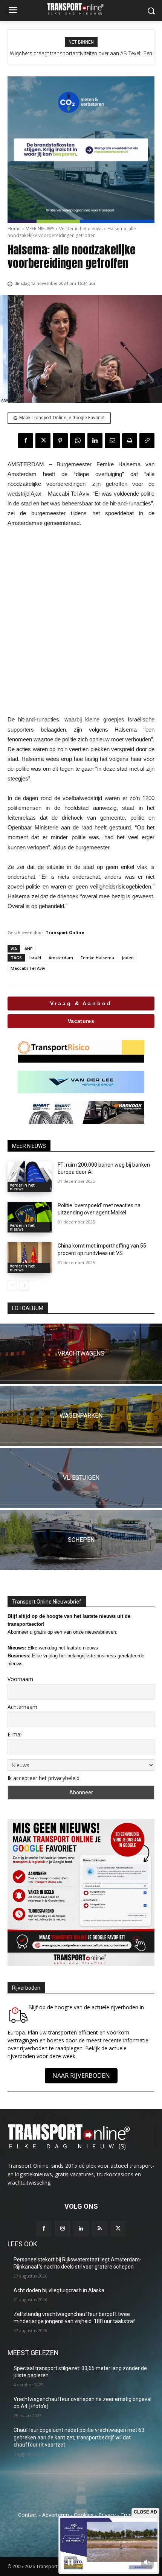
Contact (28, 2515)
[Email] (112, 441)
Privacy (107, 2515)
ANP (29, 949)
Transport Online (65, 932)
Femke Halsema (97, 958)
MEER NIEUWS (40, 229)
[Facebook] (26, 441)
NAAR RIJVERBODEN (81, 2075)
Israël (35, 958)
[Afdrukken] (130, 441)
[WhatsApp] (78, 441)
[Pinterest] (60, 441)
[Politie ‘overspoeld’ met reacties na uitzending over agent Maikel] (30, 1217)
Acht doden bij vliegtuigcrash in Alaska (59, 2290)
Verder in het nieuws (81, 229)
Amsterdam (61, 958)
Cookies (84, 2515)
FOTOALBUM (28, 1308)
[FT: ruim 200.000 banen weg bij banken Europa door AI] (30, 1177)
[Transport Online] (81, 9)
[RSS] (100, 2229)
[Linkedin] (95, 441)
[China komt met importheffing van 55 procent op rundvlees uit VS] (30, 1258)
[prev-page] (12, 1286)
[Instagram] (62, 2229)
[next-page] (24, 1286)
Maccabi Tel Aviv (28, 968)
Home (14, 229)
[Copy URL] (147, 441)
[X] (43, 441)
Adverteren (56, 2515)
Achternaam (22, 1707)
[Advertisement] (81, 621)
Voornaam (20, 1679)
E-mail (15, 1734)
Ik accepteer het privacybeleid (44, 1778)
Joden (128, 958)
